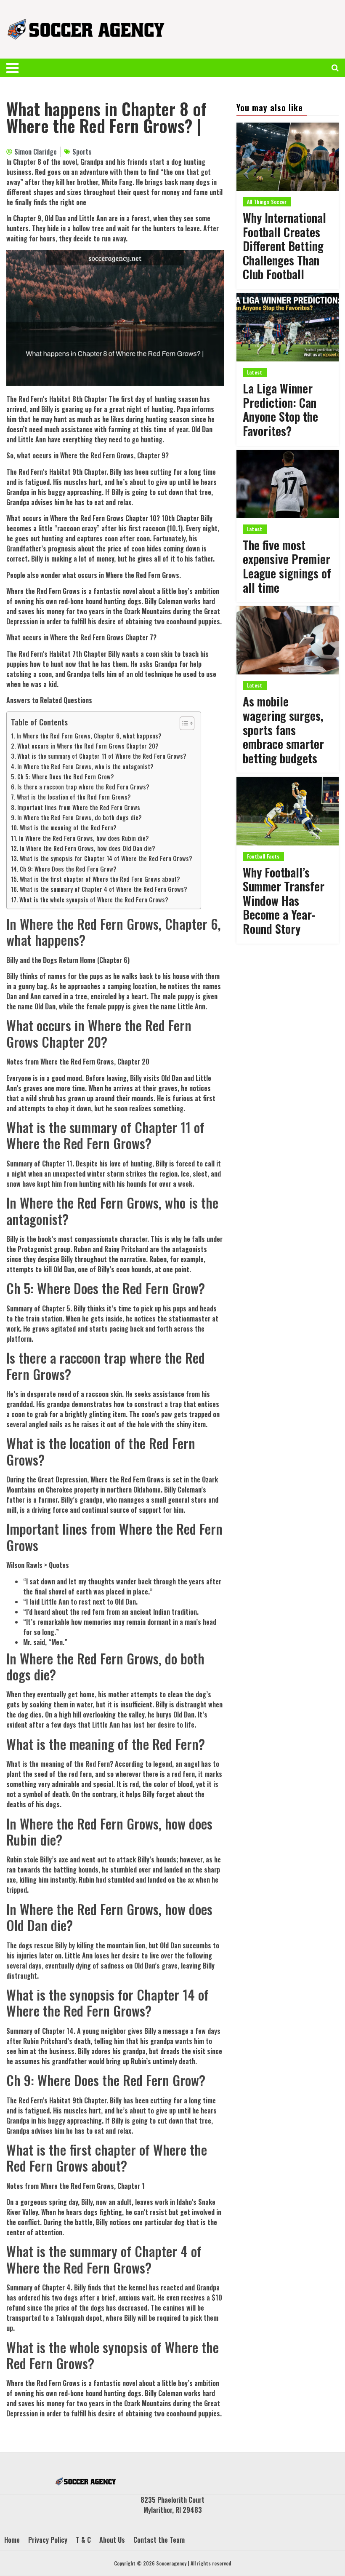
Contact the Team (159, 2540)
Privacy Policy (48, 2540)
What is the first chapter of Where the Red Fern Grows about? (100, 879)
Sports (82, 152)
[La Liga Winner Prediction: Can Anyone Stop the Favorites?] (288, 327)
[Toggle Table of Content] (183, 723)
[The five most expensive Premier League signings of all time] (288, 484)
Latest (255, 372)
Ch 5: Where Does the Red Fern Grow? (66, 777)
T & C (83, 2540)
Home (12, 2540)
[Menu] (17, 68)
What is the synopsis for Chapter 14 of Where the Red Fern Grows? (106, 858)
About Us (112, 2540)
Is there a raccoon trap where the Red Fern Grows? (83, 787)
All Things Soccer (267, 202)
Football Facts (263, 856)
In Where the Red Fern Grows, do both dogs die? (80, 817)
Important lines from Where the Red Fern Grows (79, 807)
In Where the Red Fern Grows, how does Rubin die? (84, 838)
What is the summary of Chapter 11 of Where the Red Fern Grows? (102, 756)
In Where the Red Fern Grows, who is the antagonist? (85, 766)
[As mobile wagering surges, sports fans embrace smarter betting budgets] (288, 640)
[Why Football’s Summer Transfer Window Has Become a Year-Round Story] (288, 811)
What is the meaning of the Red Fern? (68, 828)
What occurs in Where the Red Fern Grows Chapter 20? (88, 746)
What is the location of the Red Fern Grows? (74, 797)
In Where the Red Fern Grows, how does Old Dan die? (88, 848)
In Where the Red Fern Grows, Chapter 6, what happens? (89, 736)
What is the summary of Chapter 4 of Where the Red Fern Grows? (103, 889)
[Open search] (335, 68)
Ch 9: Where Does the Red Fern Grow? (68, 869)
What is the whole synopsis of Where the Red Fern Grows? (94, 900)
